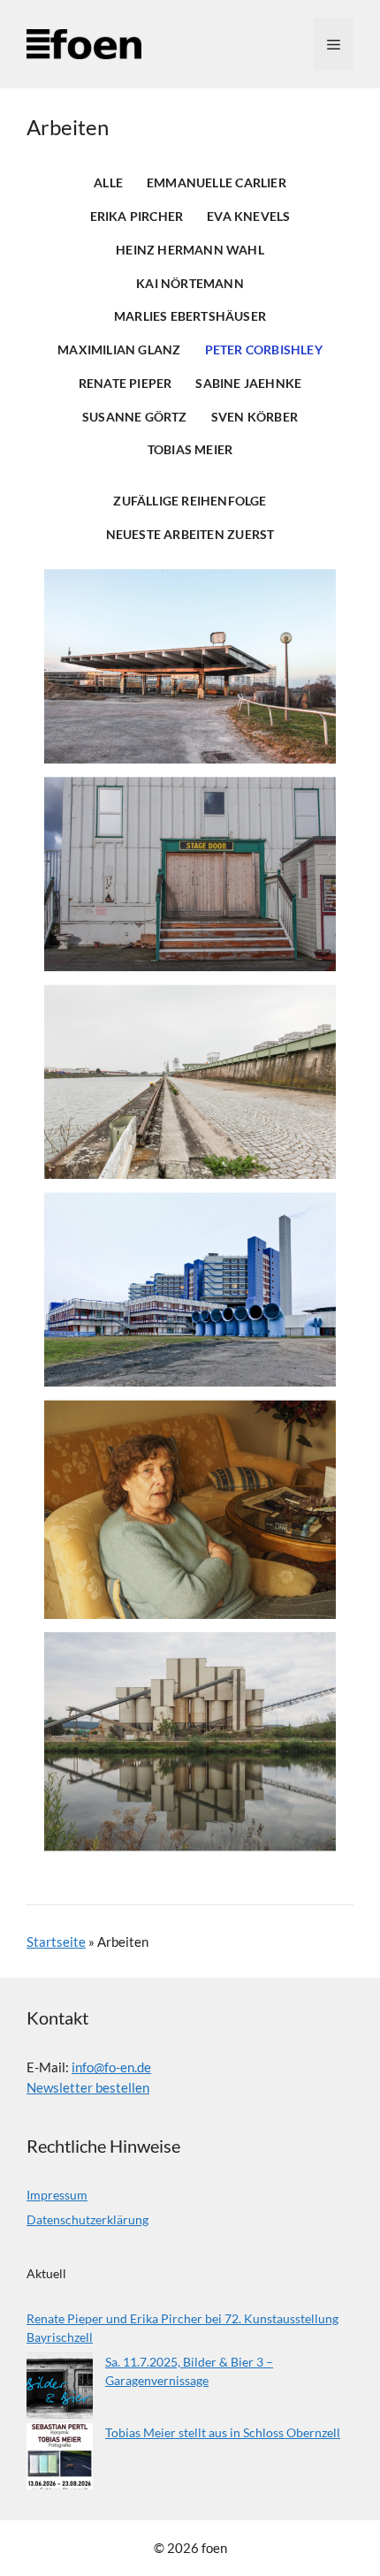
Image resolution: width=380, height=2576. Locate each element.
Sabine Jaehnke (248, 384)
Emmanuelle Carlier (217, 183)
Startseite (56, 1941)
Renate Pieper (125, 384)
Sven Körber (255, 417)
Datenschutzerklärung (87, 2219)
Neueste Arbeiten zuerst (190, 535)
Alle (108, 183)
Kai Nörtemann (190, 284)
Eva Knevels (248, 217)
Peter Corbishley (264, 350)
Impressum (57, 2195)
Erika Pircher (137, 217)
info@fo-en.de (111, 2067)
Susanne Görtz (135, 417)
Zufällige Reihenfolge (190, 501)
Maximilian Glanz (119, 350)
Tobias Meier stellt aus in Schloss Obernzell (223, 2432)
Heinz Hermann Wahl (190, 250)
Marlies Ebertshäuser (190, 316)
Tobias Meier (190, 450)
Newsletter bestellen (88, 2087)
